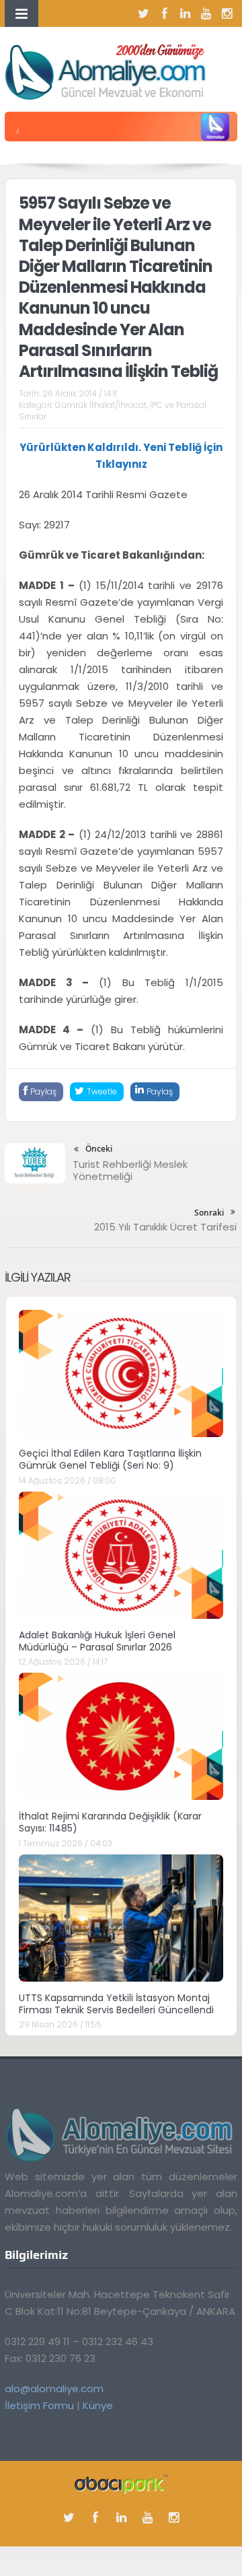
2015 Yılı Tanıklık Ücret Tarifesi (165, 1227)
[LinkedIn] (186, 13)
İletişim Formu (39, 2405)
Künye (98, 2405)
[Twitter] (144, 13)
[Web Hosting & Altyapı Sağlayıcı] (121, 2483)
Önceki (99, 1149)
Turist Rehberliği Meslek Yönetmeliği (130, 1170)
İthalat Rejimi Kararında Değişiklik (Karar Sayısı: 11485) (110, 1822)
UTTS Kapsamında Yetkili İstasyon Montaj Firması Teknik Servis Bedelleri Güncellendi (116, 2004)
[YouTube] (206, 13)
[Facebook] (165, 13)
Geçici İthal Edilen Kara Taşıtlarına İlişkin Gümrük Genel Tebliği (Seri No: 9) (110, 1459)
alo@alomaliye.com (54, 2389)
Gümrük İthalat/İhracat (101, 405)
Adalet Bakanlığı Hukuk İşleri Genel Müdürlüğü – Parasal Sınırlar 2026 (97, 1641)
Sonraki (209, 1213)
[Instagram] (227, 13)
